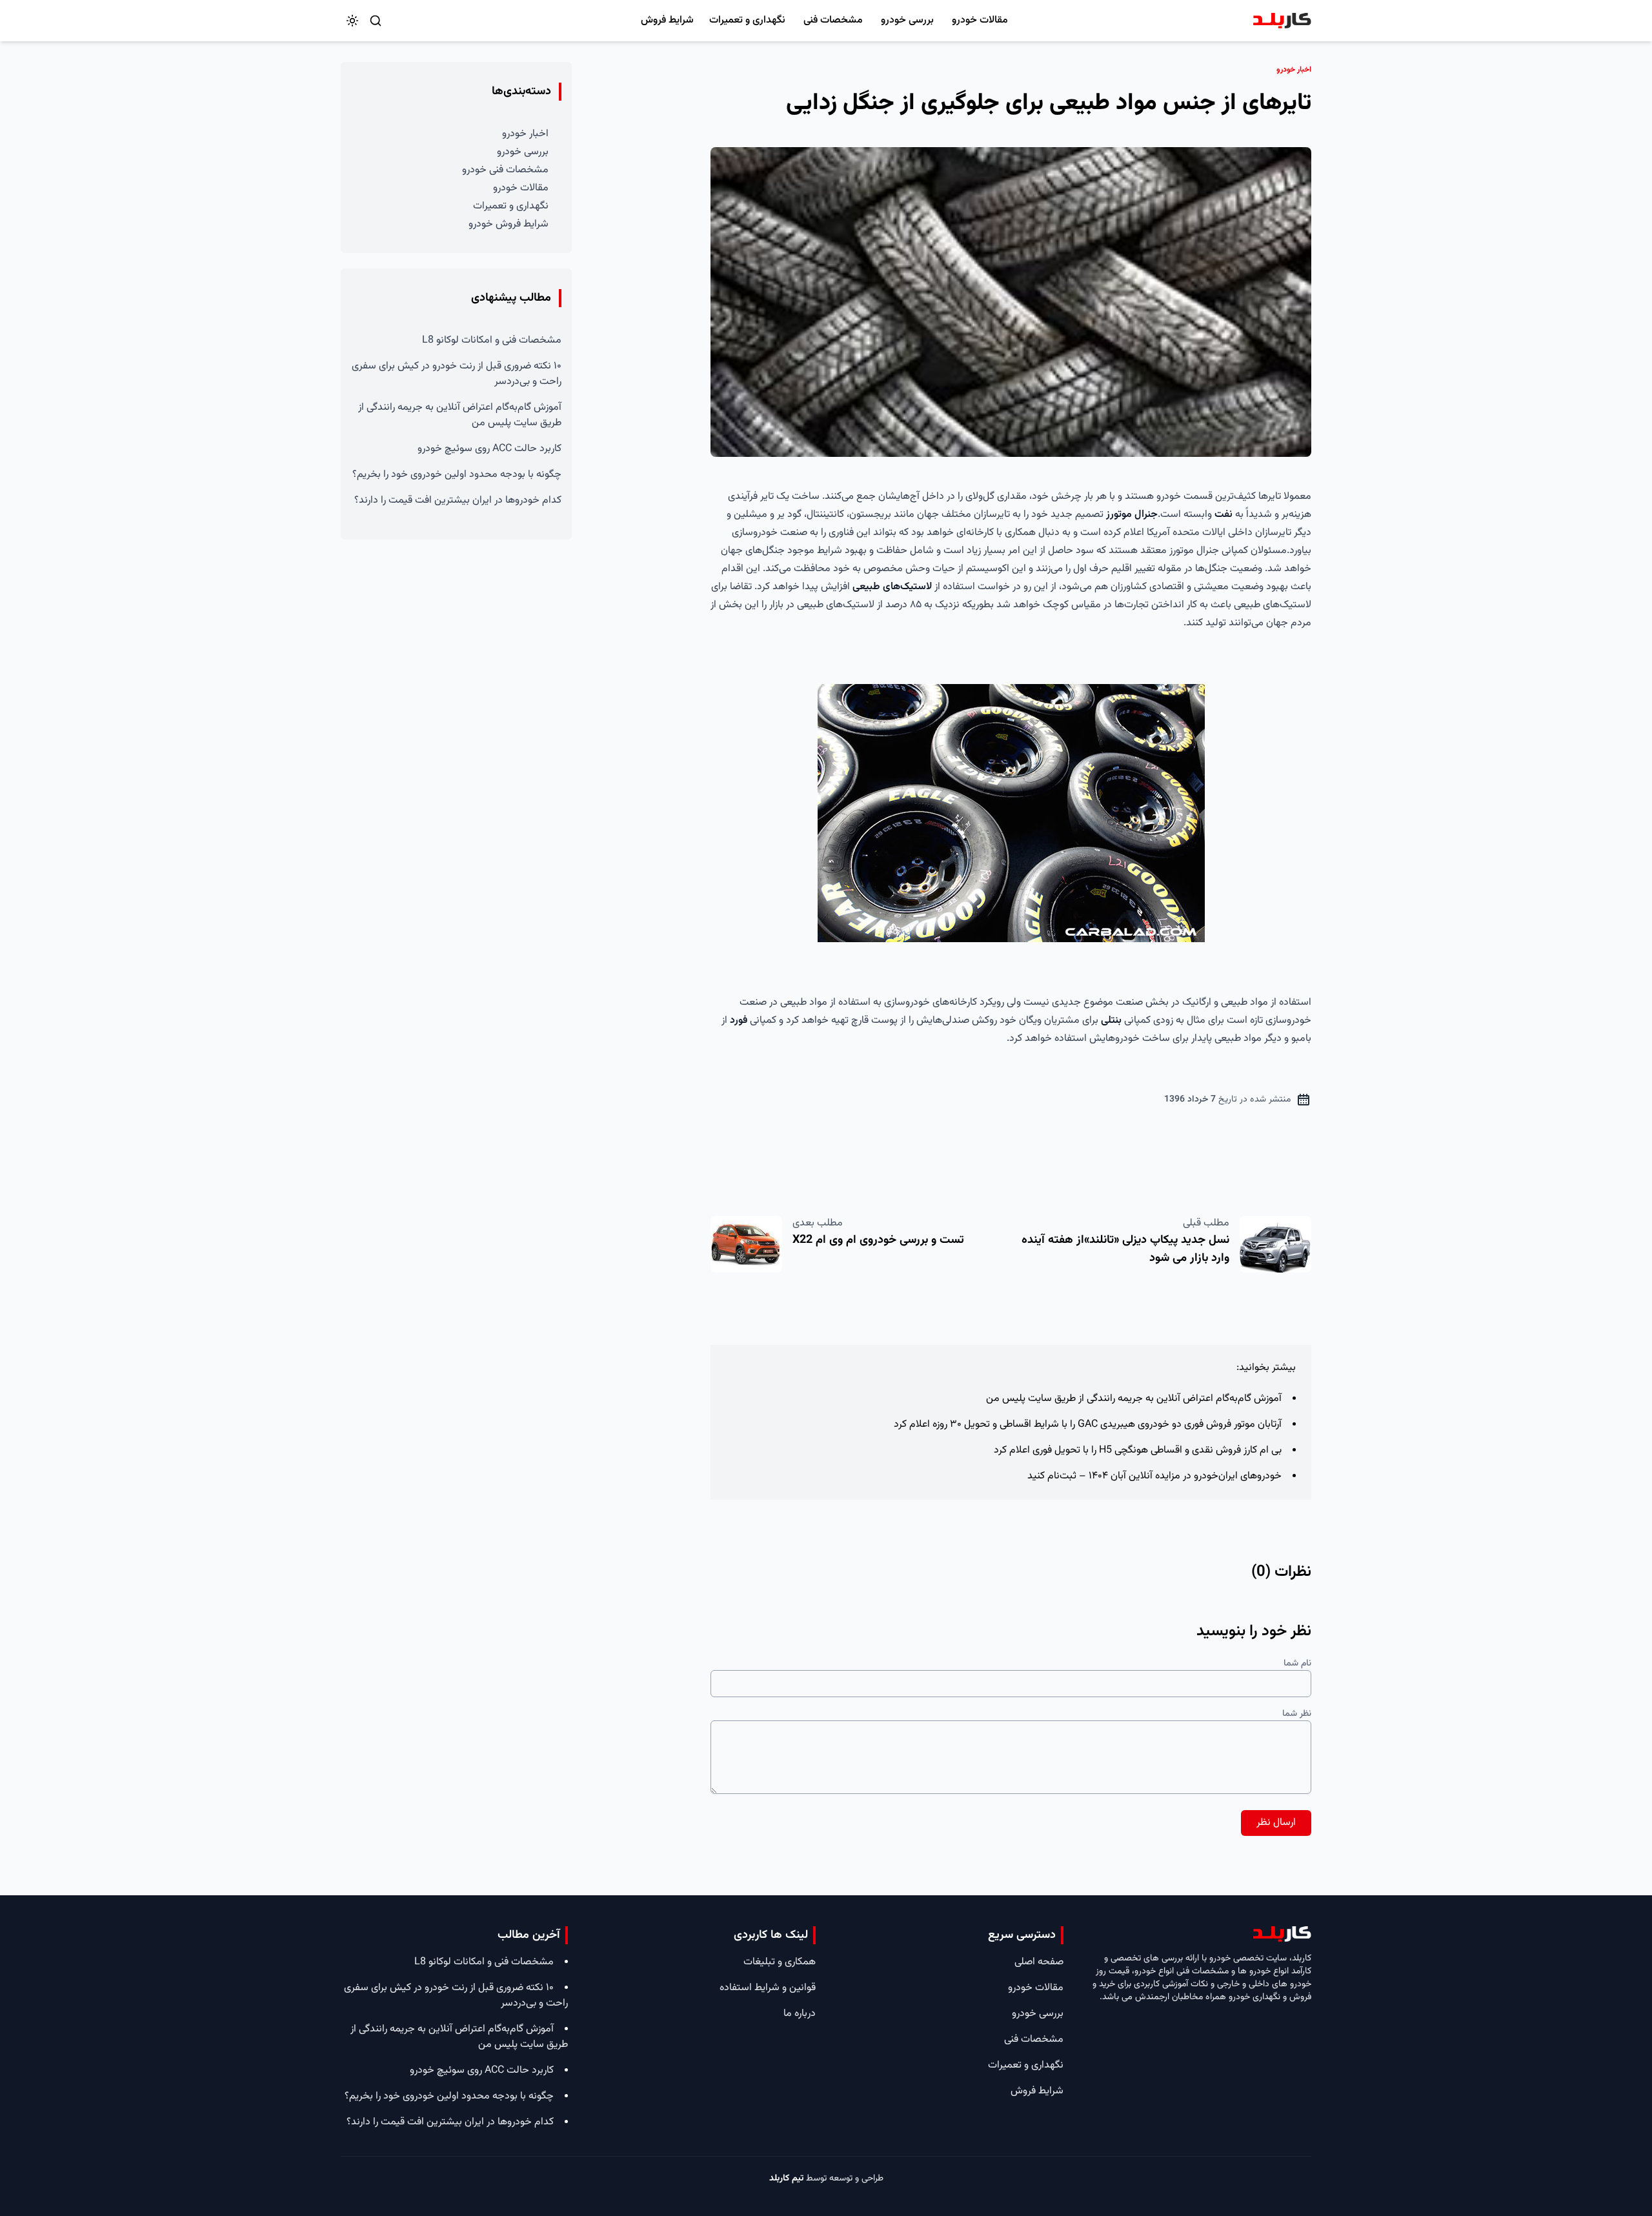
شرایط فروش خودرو (509, 224)
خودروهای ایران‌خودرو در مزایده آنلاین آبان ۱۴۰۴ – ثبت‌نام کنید (1154, 1476)
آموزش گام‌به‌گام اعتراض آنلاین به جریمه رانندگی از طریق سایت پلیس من (1134, 1399)
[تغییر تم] (352, 21)
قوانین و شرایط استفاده (768, 1988)
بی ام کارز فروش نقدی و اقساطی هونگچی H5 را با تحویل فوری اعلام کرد (1138, 1450)
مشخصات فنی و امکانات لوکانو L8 (492, 340)
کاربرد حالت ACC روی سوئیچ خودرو (489, 449)
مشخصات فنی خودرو (505, 170)
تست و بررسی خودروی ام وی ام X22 (878, 1240)
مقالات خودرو (980, 20)
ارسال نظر (1276, 1823)
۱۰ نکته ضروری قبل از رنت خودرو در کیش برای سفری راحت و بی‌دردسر (457, 374)
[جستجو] (376, 21)
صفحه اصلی (1039, 1962)
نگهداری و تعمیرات (747, 20)
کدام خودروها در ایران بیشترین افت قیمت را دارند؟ (458, 500)
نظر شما (1297, 1714)
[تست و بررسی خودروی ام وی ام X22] (746, 1244)
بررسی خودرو (907, 20)
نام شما (1297, 1664)
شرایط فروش (667, 20)
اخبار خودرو (525, 134)
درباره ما (800, 2014)
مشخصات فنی (833, 20)
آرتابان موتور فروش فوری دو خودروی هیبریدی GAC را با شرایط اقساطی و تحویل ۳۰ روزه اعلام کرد (1088, 1425)
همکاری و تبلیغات (780, 1962)
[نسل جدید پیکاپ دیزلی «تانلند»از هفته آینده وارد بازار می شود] (1275, 1244)
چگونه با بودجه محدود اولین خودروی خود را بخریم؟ (457, 475)
